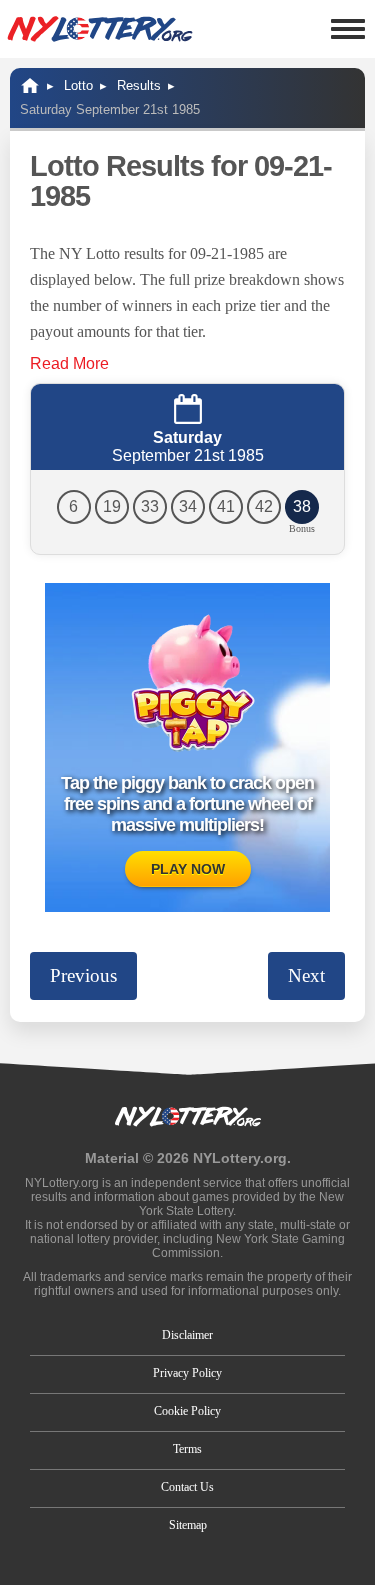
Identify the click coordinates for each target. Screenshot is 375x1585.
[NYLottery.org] (100, 29)
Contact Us (187, 1487)
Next (306, 975)
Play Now (188, 869)
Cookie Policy (187, 1411)
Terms (187, 1449)
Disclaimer (187, 1335)
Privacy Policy (187, 1373)
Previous (83, 975)
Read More (69, 363)
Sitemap (188, 1525)
